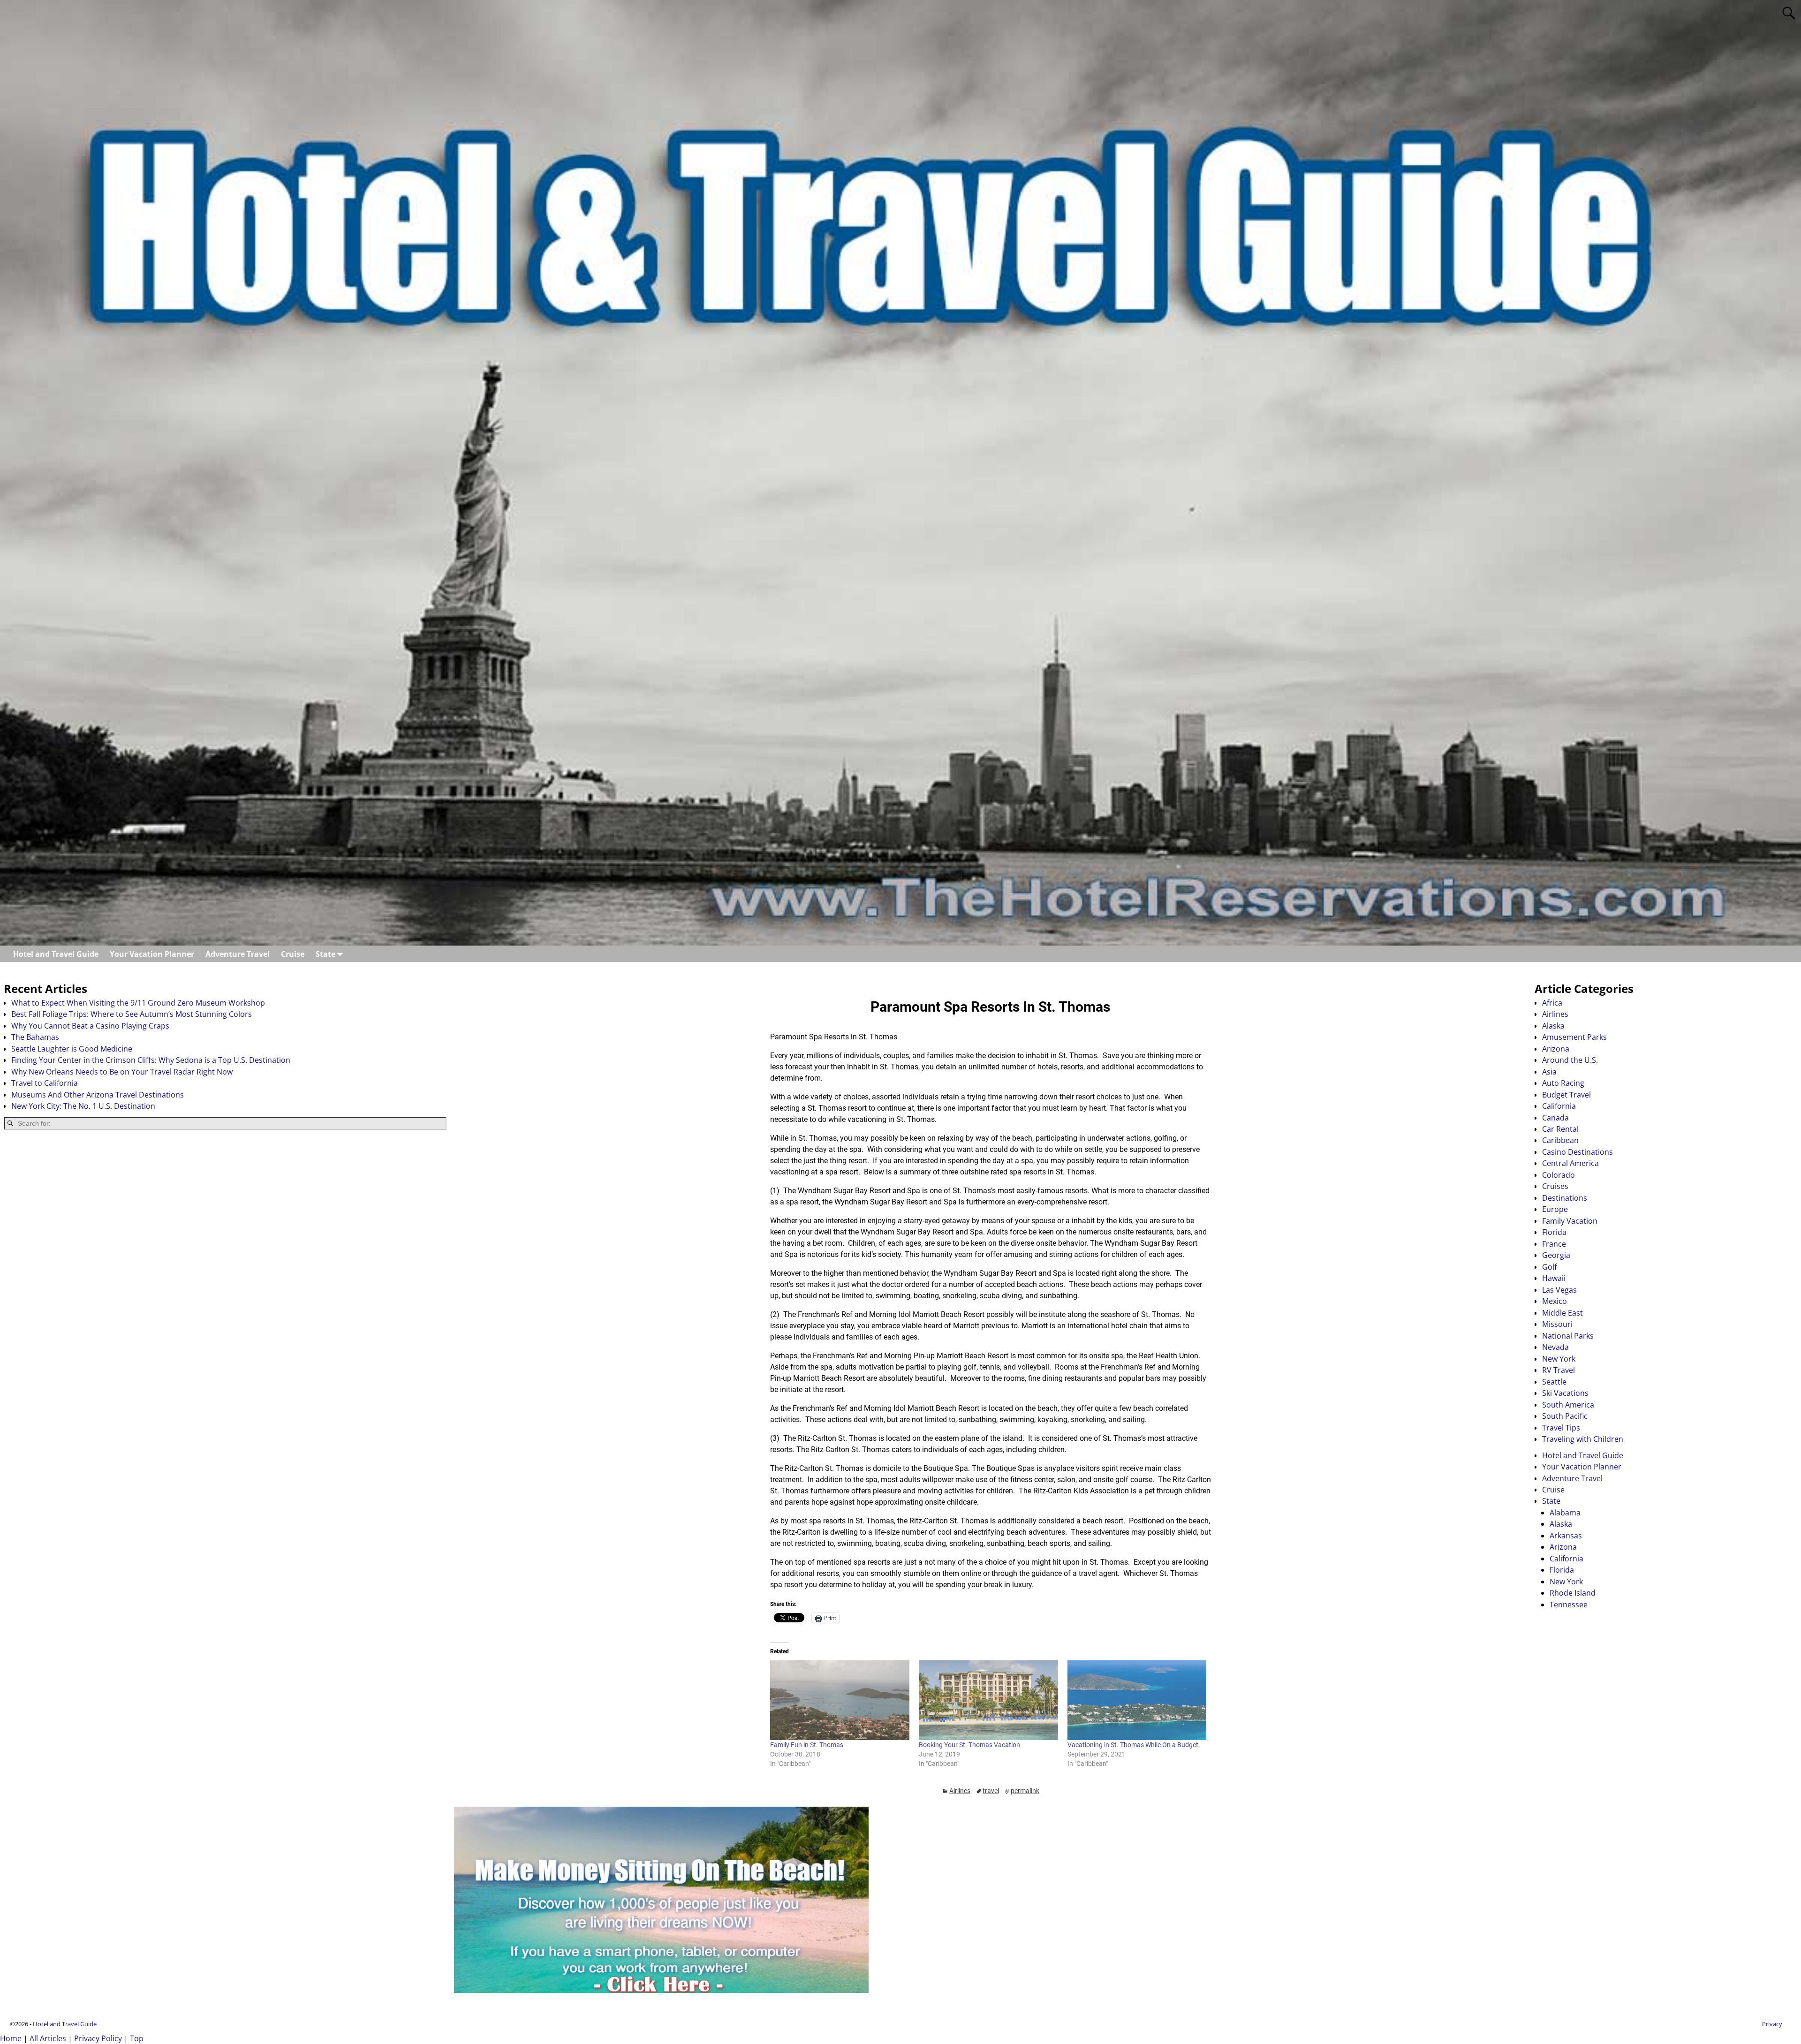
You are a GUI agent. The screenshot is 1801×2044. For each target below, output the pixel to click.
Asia (1549, 1072)
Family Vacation (1570, 1221)
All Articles (48, 2038)
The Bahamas (35, 1037)
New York (1559, 1359)
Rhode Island (1573, 1593)
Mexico (1555, 1301)
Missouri (1557, 1324)
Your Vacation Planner (152, 954)
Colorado (1559, 1175)
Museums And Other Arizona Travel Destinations (98, 1095)
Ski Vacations (1565, 1393)
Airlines (960, 1791)
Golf (1549, 1267)
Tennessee (1569, 1605)
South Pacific (1565, 1416)
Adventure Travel (238, 954)
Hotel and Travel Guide (56, 954)
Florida (1554, 1232)
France (1554, 1244)
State (325, 954)
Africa (1552, 1003)
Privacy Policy (98, 2038)
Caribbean (1560, 1140)
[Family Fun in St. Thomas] (840, 1700)
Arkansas (1566, 1536)
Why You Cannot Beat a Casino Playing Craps (90, 1026)
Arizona (1556, 1049)
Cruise (293, 954)
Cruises (1555, 1186)
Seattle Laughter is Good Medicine (72, 1049)
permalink (1025, 1791)
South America (1568, 1405)
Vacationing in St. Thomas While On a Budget (1133, 1745)
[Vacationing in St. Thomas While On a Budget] (1137, 1700)
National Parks (1568, 1336)
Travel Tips (1561, 1428)
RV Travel (1559, 1370)
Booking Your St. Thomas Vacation (969, 1745)
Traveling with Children (1583, 1439)
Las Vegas (1559, 1290)
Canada (1555, 1118)
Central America (1570, 1163)
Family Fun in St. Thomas (807, 1745)
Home (11, 2038)
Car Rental (1560, 1129)
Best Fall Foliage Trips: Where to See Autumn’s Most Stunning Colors (132, 1014)
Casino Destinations (1578, 1152)
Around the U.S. (1570, 1060)
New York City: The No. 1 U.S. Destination (83, 1106)
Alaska (1553, 1026)
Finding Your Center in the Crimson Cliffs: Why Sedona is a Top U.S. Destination (151, 1060)
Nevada (1555, 1347)
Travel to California (45, 1083)
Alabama (1565, 1513)
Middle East (1563, 1313)
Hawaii (1554, 1278)
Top (137, 2038)
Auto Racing (1563, 1083)
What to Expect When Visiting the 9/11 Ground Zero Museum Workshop (138, 1003)
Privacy (1772, 2024)
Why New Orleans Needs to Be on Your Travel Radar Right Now (122, 1072)
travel (991, 1791)
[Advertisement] (225, 1211)
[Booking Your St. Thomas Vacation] (988, 1700)
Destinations (1565, 1198)
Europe (1555, 1209)
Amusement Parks (1574, 1037)
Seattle (1554, 1382)
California (1559, 1106)
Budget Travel (1566, 1095)
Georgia (1556, 1255)
